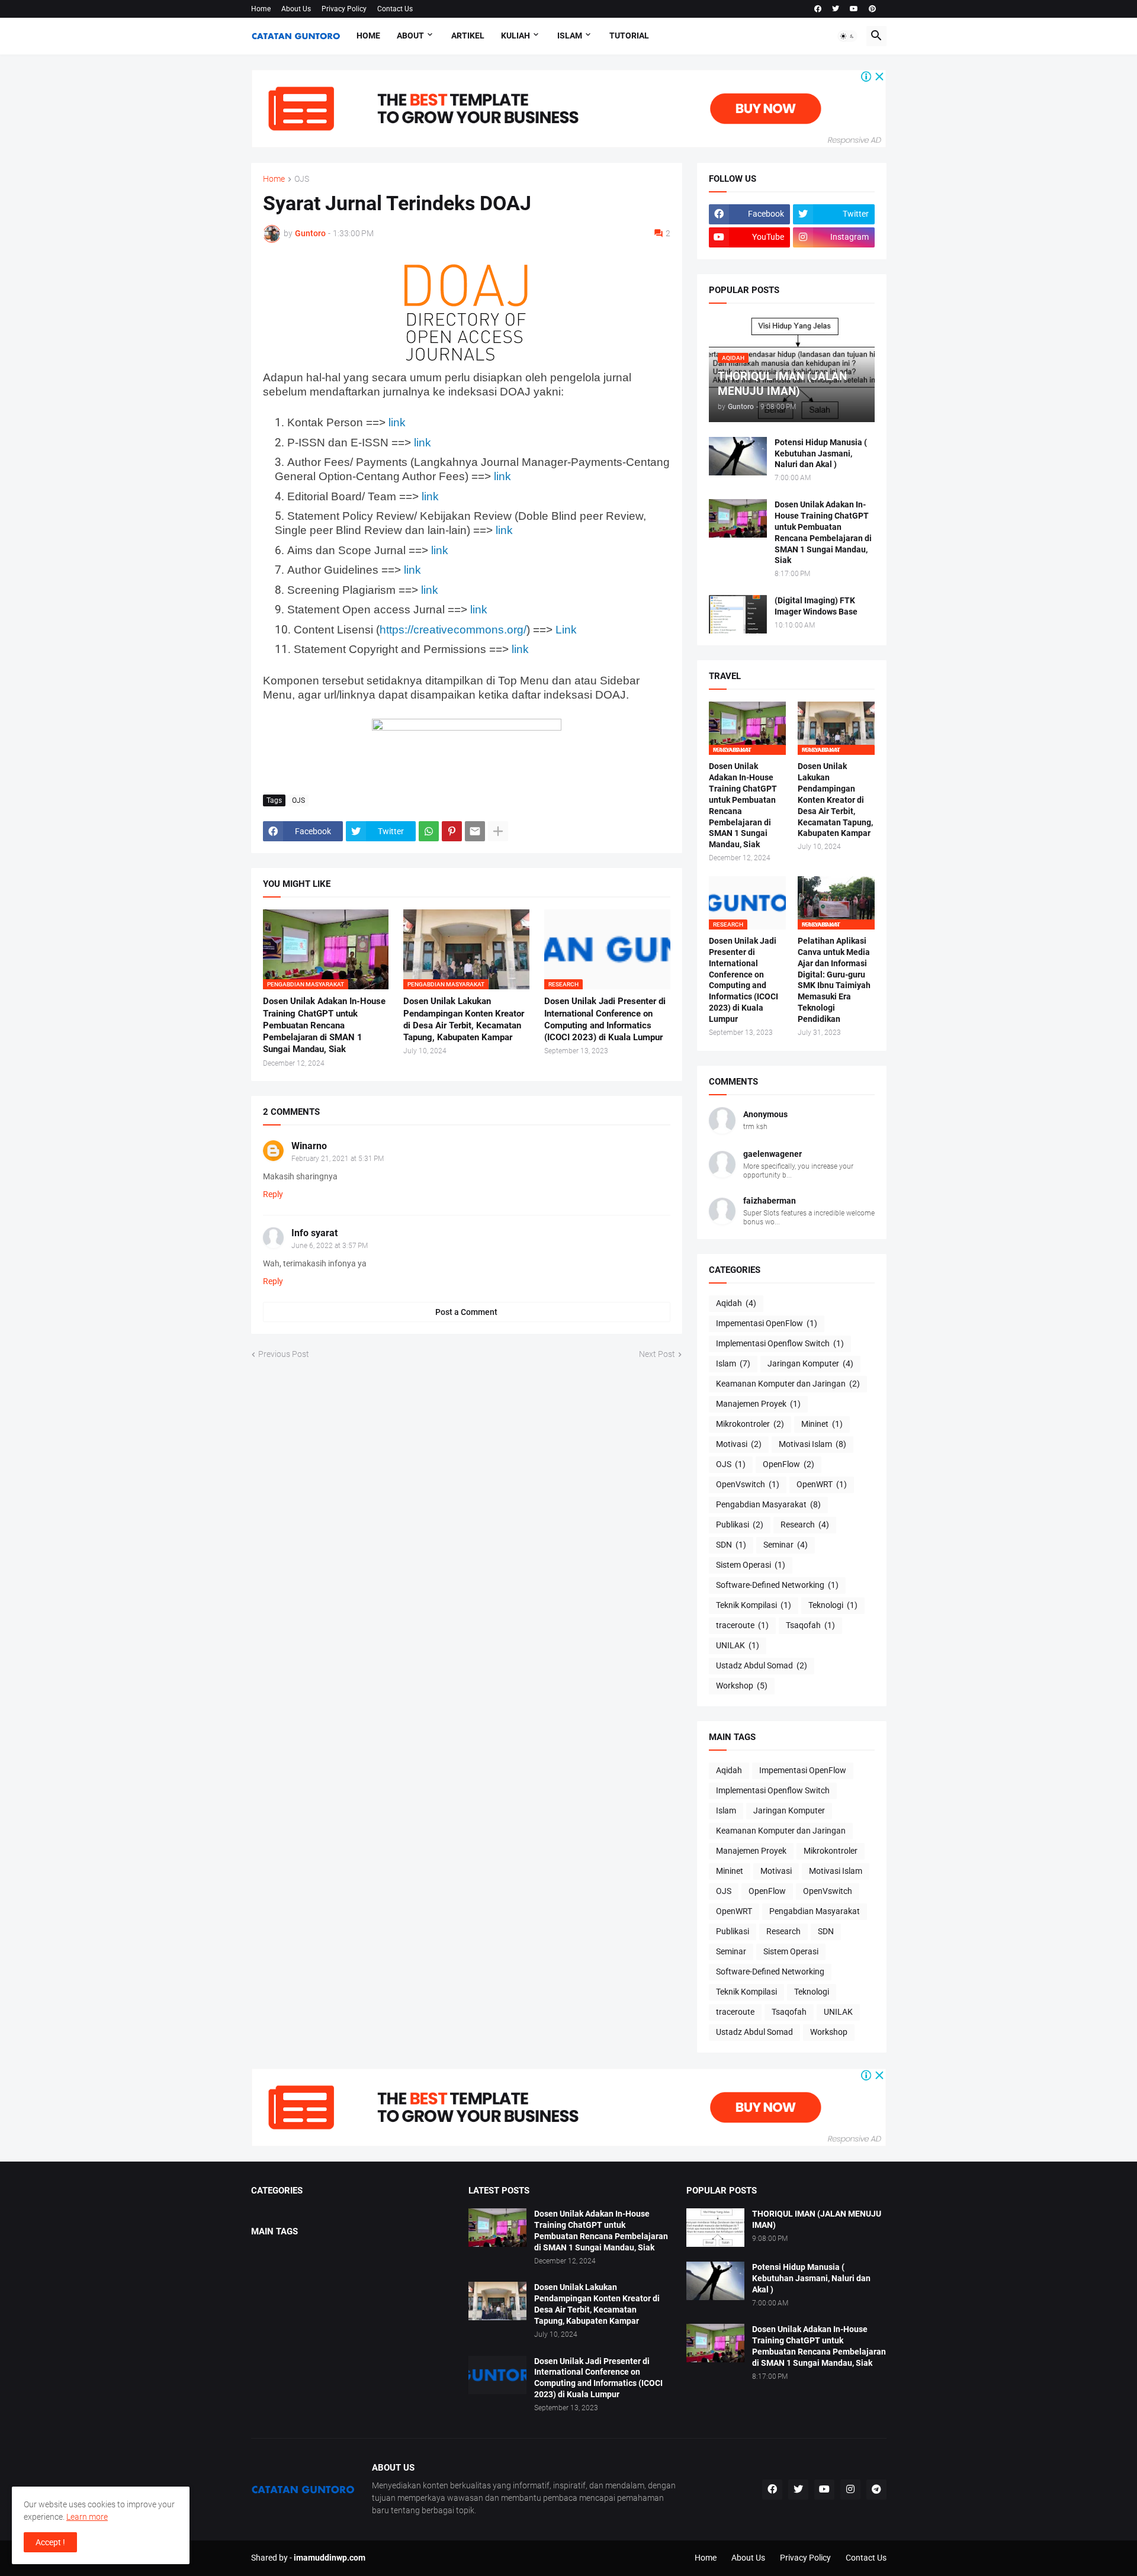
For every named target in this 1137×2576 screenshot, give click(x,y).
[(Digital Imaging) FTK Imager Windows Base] (738, 614)
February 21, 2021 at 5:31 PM (338, 1159)
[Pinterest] (452, 831)
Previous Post (284, 1354)
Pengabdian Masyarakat (768, 1504)
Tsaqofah (810, 1625)
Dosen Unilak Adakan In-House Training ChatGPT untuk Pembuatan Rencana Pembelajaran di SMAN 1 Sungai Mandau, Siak (324, 1025)
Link (566, 630)
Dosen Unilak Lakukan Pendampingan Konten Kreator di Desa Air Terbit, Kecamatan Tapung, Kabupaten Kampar (464, 1019)
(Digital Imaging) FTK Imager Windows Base (816, 606)
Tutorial (629, 36)
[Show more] (498, 831)
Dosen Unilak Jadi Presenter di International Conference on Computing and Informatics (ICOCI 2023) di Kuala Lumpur (605, 1019)
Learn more (87, 2517)
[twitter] (836, 9)
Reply (273, 1194)
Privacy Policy (344, 9)
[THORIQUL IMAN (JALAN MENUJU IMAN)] (715, 2228)
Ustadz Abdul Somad (762, 1665)
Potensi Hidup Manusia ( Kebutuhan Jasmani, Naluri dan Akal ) (821, 454)
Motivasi (739, 1444)
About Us (296, 9)
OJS (302, 179)
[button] (847, 36)
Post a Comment (466, 1312)
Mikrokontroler (750, 1424)
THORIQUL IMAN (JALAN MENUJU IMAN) (817, 2219)
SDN (731, 1545)
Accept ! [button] (50, 2542)
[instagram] (850, 2490)
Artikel (468, 36)
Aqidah (736, 1303)
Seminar (786, 1545)
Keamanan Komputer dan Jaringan (788, 1384)
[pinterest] (872, 9)
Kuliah (515, 36)
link (397, 422)
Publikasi (740, 1525)
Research (805, 1525)
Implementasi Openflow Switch (780, 1343)
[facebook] (818, 9)
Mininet (822, 1424)
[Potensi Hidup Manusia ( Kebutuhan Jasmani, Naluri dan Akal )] (738, 456)
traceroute (742, 1625)
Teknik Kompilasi (754, 1605)
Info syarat (314, 1233)
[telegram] (876, 2490)
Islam (570, 36)
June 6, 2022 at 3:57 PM (330, 1246)
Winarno (309, 1146)
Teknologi (833, 1605)
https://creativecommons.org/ (453, 630)
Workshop (742, 1686)
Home (261, 9)
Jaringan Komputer (810, 1363)
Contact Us (395, 9)
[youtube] (854, 9)
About (410, 36)
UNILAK (738, 1645)
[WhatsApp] (429, 831)
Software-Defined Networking (777, 1585)
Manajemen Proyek (758, 1404)
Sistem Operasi (751, 1565)
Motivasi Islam (812, 1444)
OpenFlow (788, 1464)
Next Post (657, 1354)
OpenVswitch (748, 1484)
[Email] (475, 831)
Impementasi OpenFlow (767, 1323)
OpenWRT (822, 1484)
